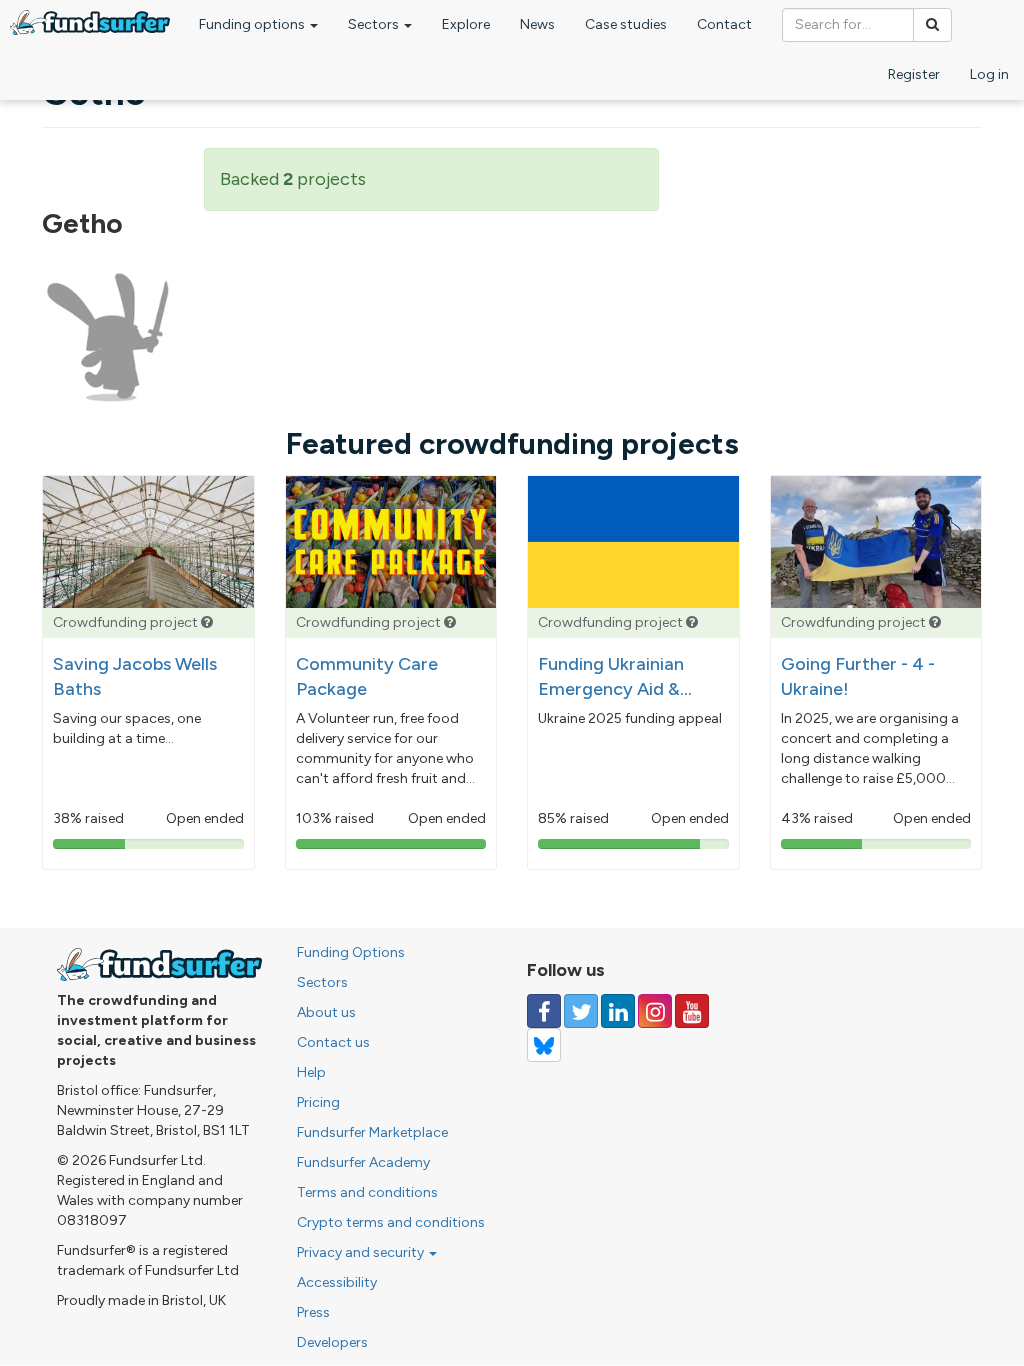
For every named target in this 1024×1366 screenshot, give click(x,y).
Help (311, 1072)
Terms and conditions (367, 1192)
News (537, 24)
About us (326, 1012)
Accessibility (337, 1282)
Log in (989, 74)
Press (313, 1312)
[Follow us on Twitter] (581, 1011)
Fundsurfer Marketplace (372, 1132)
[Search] (932, 25)
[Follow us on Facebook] (544, 1011)
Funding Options (351, 952)
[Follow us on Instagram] (655, 1011)
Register (914, 74)
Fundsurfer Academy (363, 1162)
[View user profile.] (108, 338)
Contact (724, 24)
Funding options (253, 24)
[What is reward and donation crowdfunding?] (207, 622)
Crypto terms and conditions (391, 1222)
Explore (466, 24)
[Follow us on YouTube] (692, 1011)
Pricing (318, 1102)
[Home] (90, 22)
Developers (332, 1342)
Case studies (626, 24)
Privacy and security (362, 1252)
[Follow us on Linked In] (618, 1011)
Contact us (333, 1042)
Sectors (375, 24)
